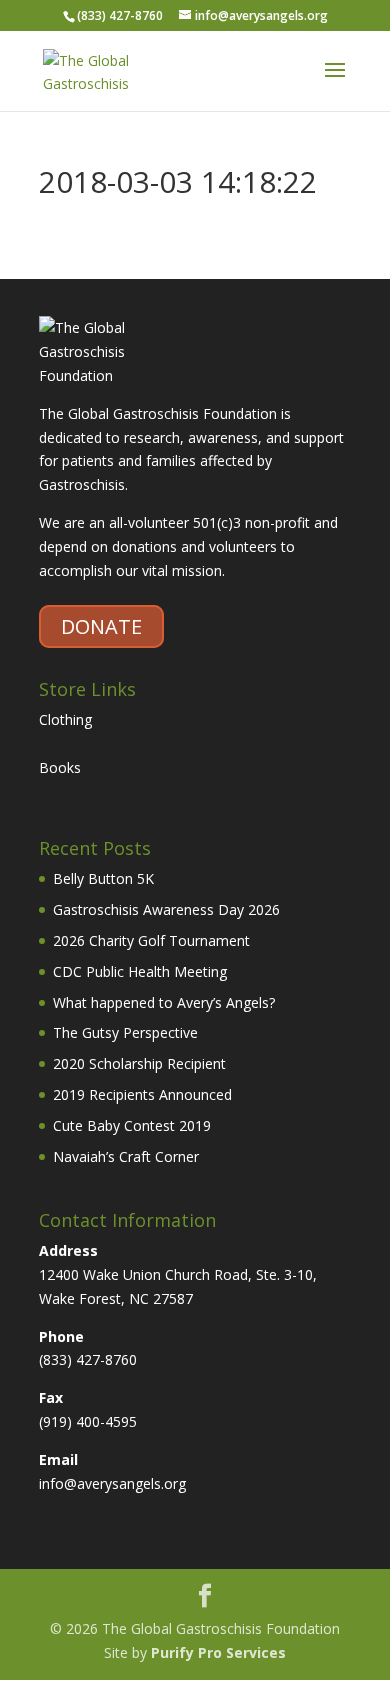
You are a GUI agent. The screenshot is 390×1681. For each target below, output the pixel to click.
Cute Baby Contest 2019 (132, 1125)
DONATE (101, 626)
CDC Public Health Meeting (140, 971)
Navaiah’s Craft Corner (126, 1156)
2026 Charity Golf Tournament (151, 940)
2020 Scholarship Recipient (139, 1063)
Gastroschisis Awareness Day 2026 (166, 909)
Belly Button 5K (103, 878)
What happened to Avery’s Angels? (164, 1002)
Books (60, 767)
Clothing (65, 719)
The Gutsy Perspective (125, 1032)
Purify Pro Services (218, 1652)
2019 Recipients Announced (142, 1094)
